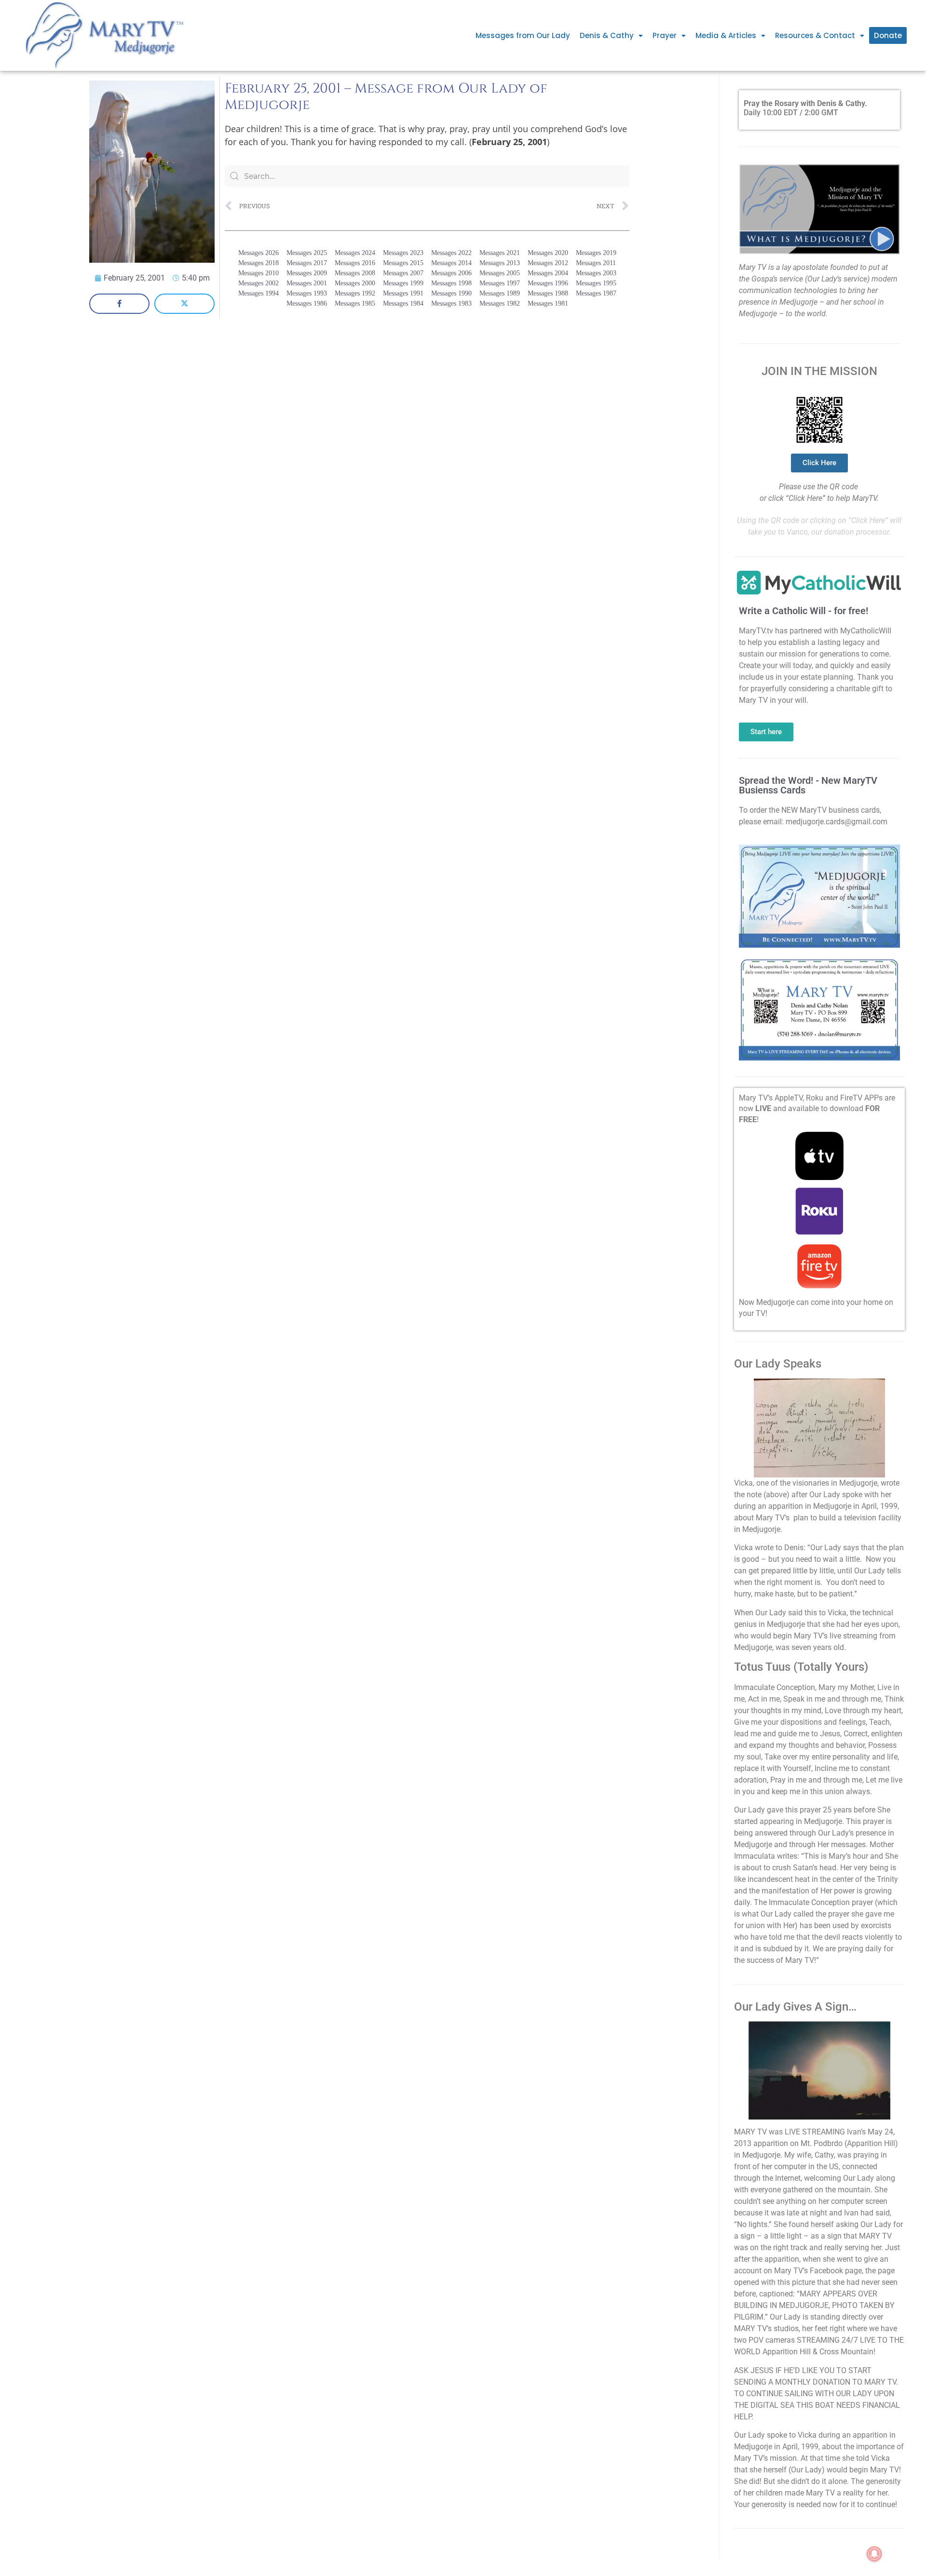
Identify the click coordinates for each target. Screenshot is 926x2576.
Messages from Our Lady (523, 35)
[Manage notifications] (874, 2554)
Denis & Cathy (607, 35)
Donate (888, 35)
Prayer (665, 35)
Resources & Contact (815, 35)
